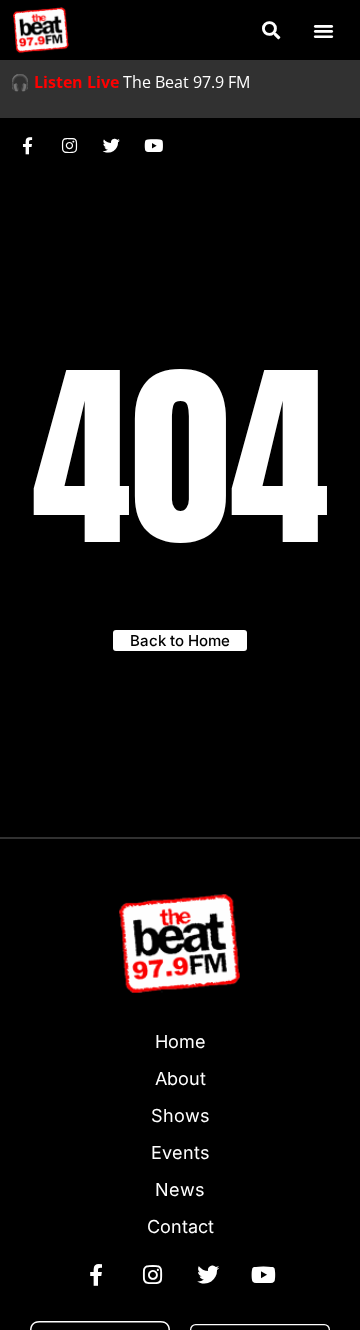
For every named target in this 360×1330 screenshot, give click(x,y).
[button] (270, 30)
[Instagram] (69, 145)
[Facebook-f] (27, 145)
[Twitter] (111, 145)
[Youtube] (153, 145)
